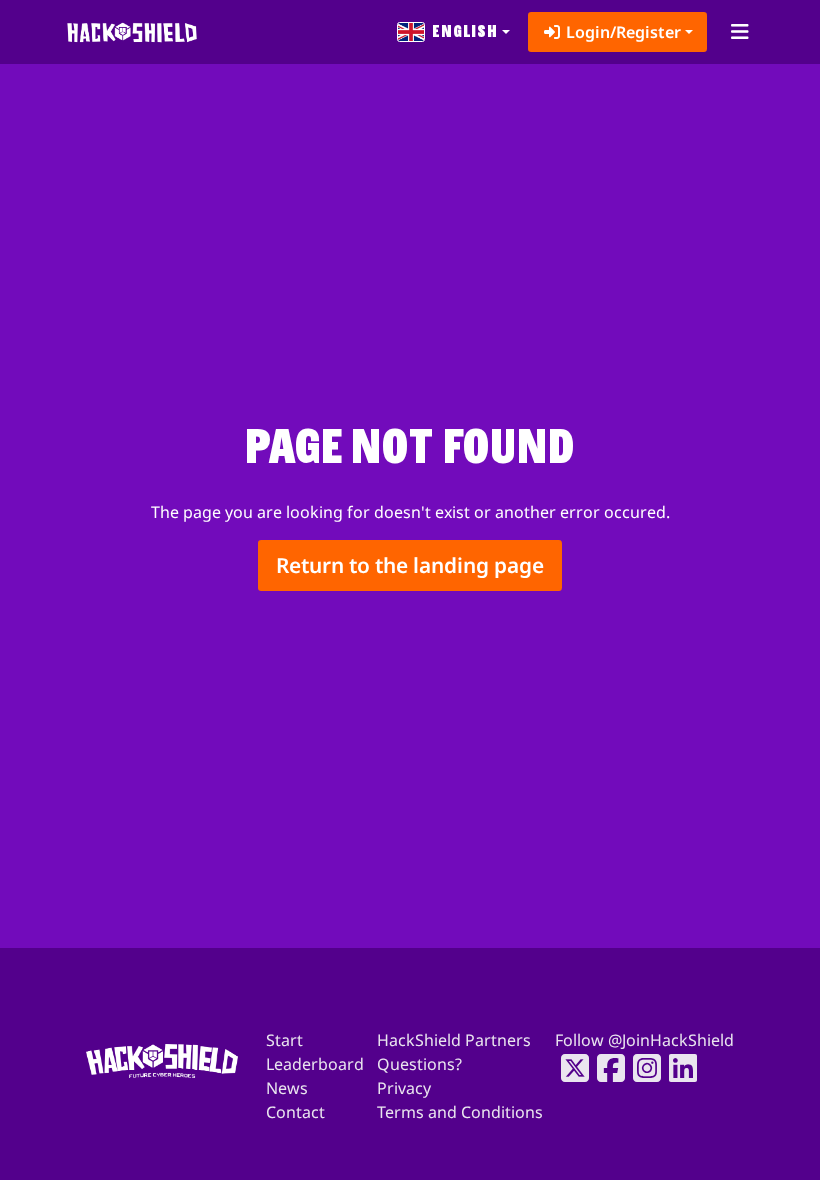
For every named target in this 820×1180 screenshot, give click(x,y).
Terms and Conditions (460, 1112)
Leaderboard (315, 1064)
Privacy (404, 1088)
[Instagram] (641, 1068)
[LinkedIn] (677, 1068)
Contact (295, 1112)
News (287, 1088)
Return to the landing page (410, 565)
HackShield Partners (454, 1040)
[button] (454, 32)
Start (284, 1040)
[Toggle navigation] (739, 32)
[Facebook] (605, 1068)
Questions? (419, 1064)
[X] (569, 1068)
